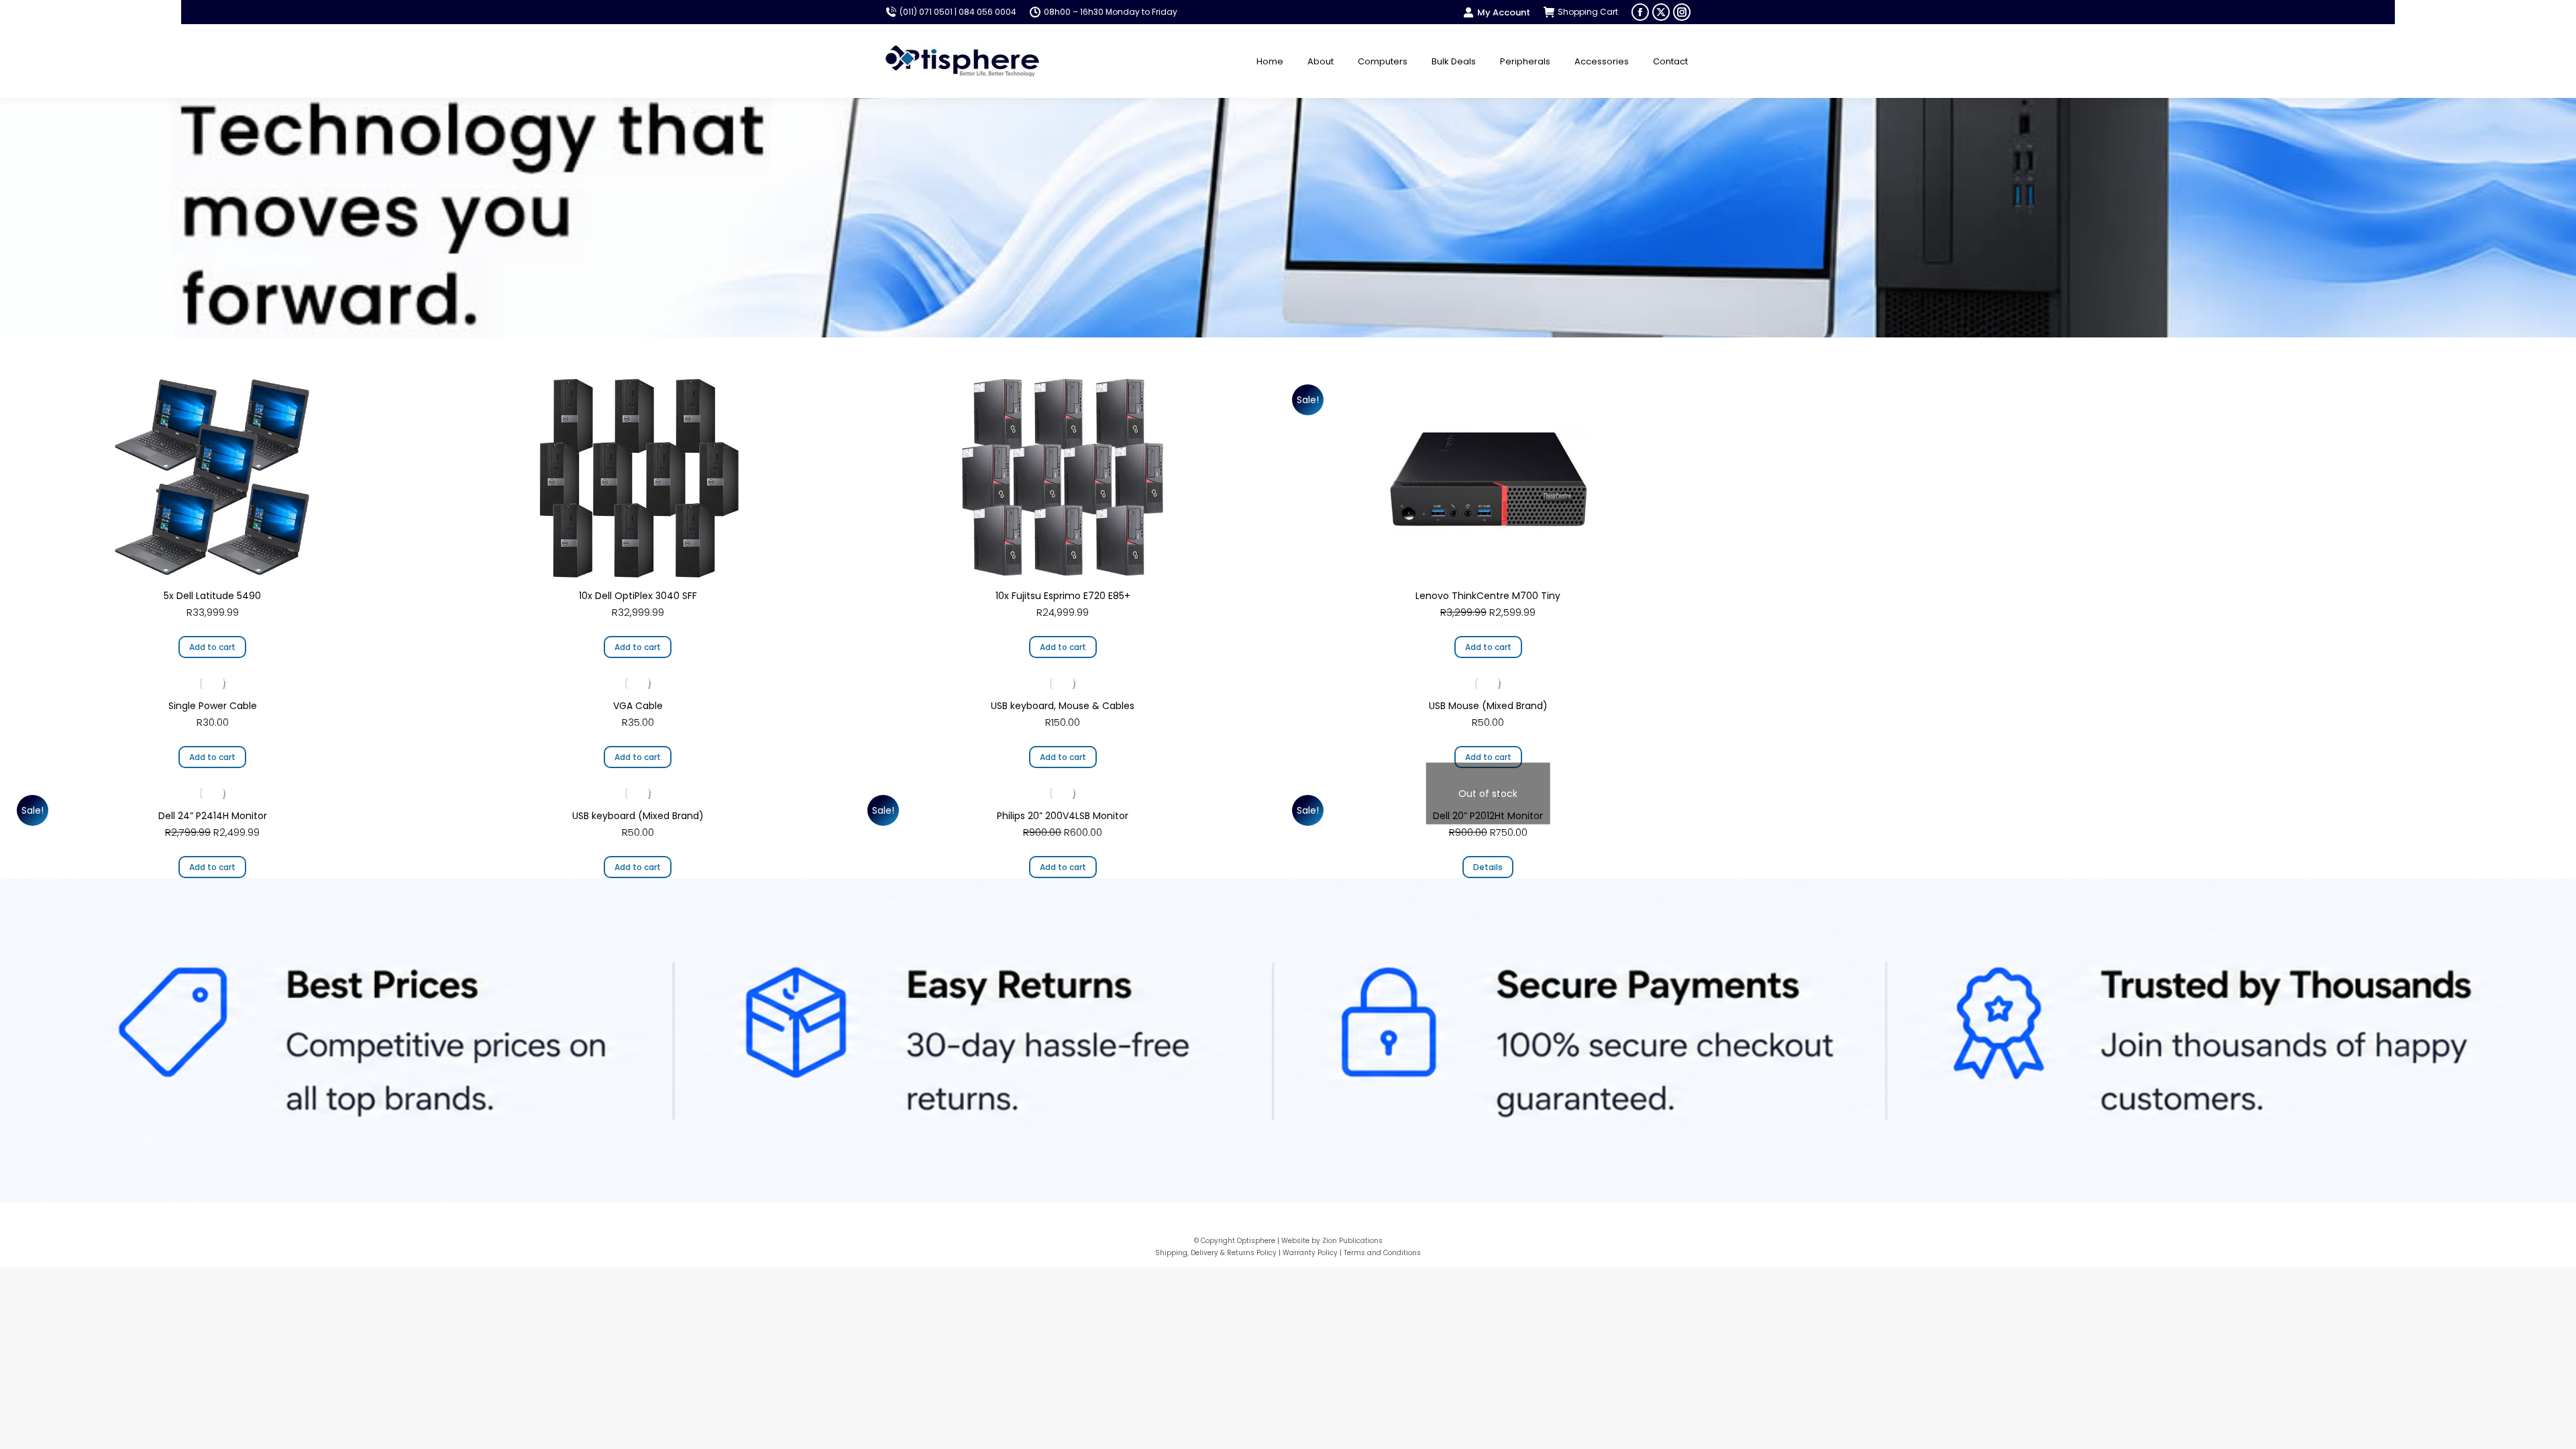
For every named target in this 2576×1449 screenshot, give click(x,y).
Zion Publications (1352, 1241)
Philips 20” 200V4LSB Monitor (1063, 816)
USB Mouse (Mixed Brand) (1488, 706)
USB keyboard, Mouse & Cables (1063, 706)
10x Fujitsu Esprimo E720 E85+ (1063, 596)
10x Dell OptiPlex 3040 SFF (638, 596)
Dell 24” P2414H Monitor (213, 816)
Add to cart (212, 647)
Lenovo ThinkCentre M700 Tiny (1488, 596)
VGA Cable (638, 706)
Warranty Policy (1310, 1253)
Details (1488, 867)
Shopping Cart (1588, 12)
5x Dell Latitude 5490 (212, 596)
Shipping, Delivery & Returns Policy (1216, 1253)
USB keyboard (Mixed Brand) (638, 816)
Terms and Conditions (1382, 1253)
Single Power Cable (213, 706)
